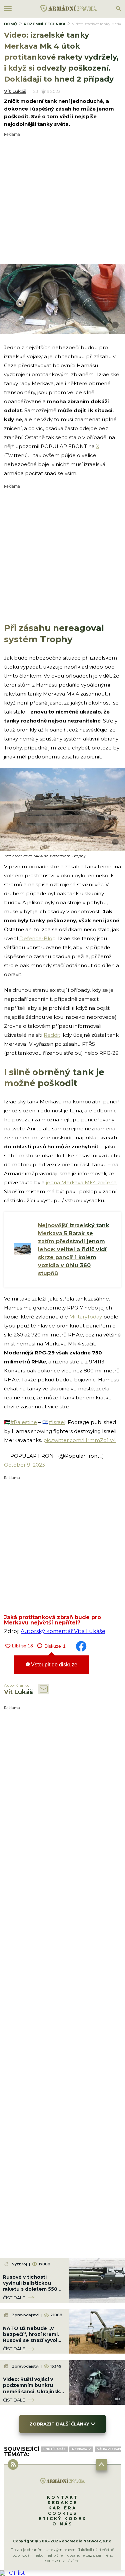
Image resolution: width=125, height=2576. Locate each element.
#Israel (57, 1422)
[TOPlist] (12, 2573)
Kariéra (62, 2508)
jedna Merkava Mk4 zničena (81, 1182)
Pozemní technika (44, 24)
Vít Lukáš (15, 91)
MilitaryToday (86, 1317)
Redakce (63, 2503)
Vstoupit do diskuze (53, 1665)
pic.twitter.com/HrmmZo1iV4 (80, 1440)
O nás (62, 2524)
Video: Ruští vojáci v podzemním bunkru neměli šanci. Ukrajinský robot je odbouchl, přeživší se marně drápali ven (33, 2394)
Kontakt (63, 2497)
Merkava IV (81, 2449)
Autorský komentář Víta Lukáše (63, 1631)
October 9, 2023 (24, 1465)
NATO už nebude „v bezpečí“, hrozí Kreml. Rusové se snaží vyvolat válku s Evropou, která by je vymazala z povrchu (33, 2343)
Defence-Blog (37, 938)
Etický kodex (63, 2519)
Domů (10, 24)
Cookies (63, 2513)
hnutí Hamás (54, 2449)
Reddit (52, 1035)
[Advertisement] (62, 199)
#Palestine (24, 1422)
